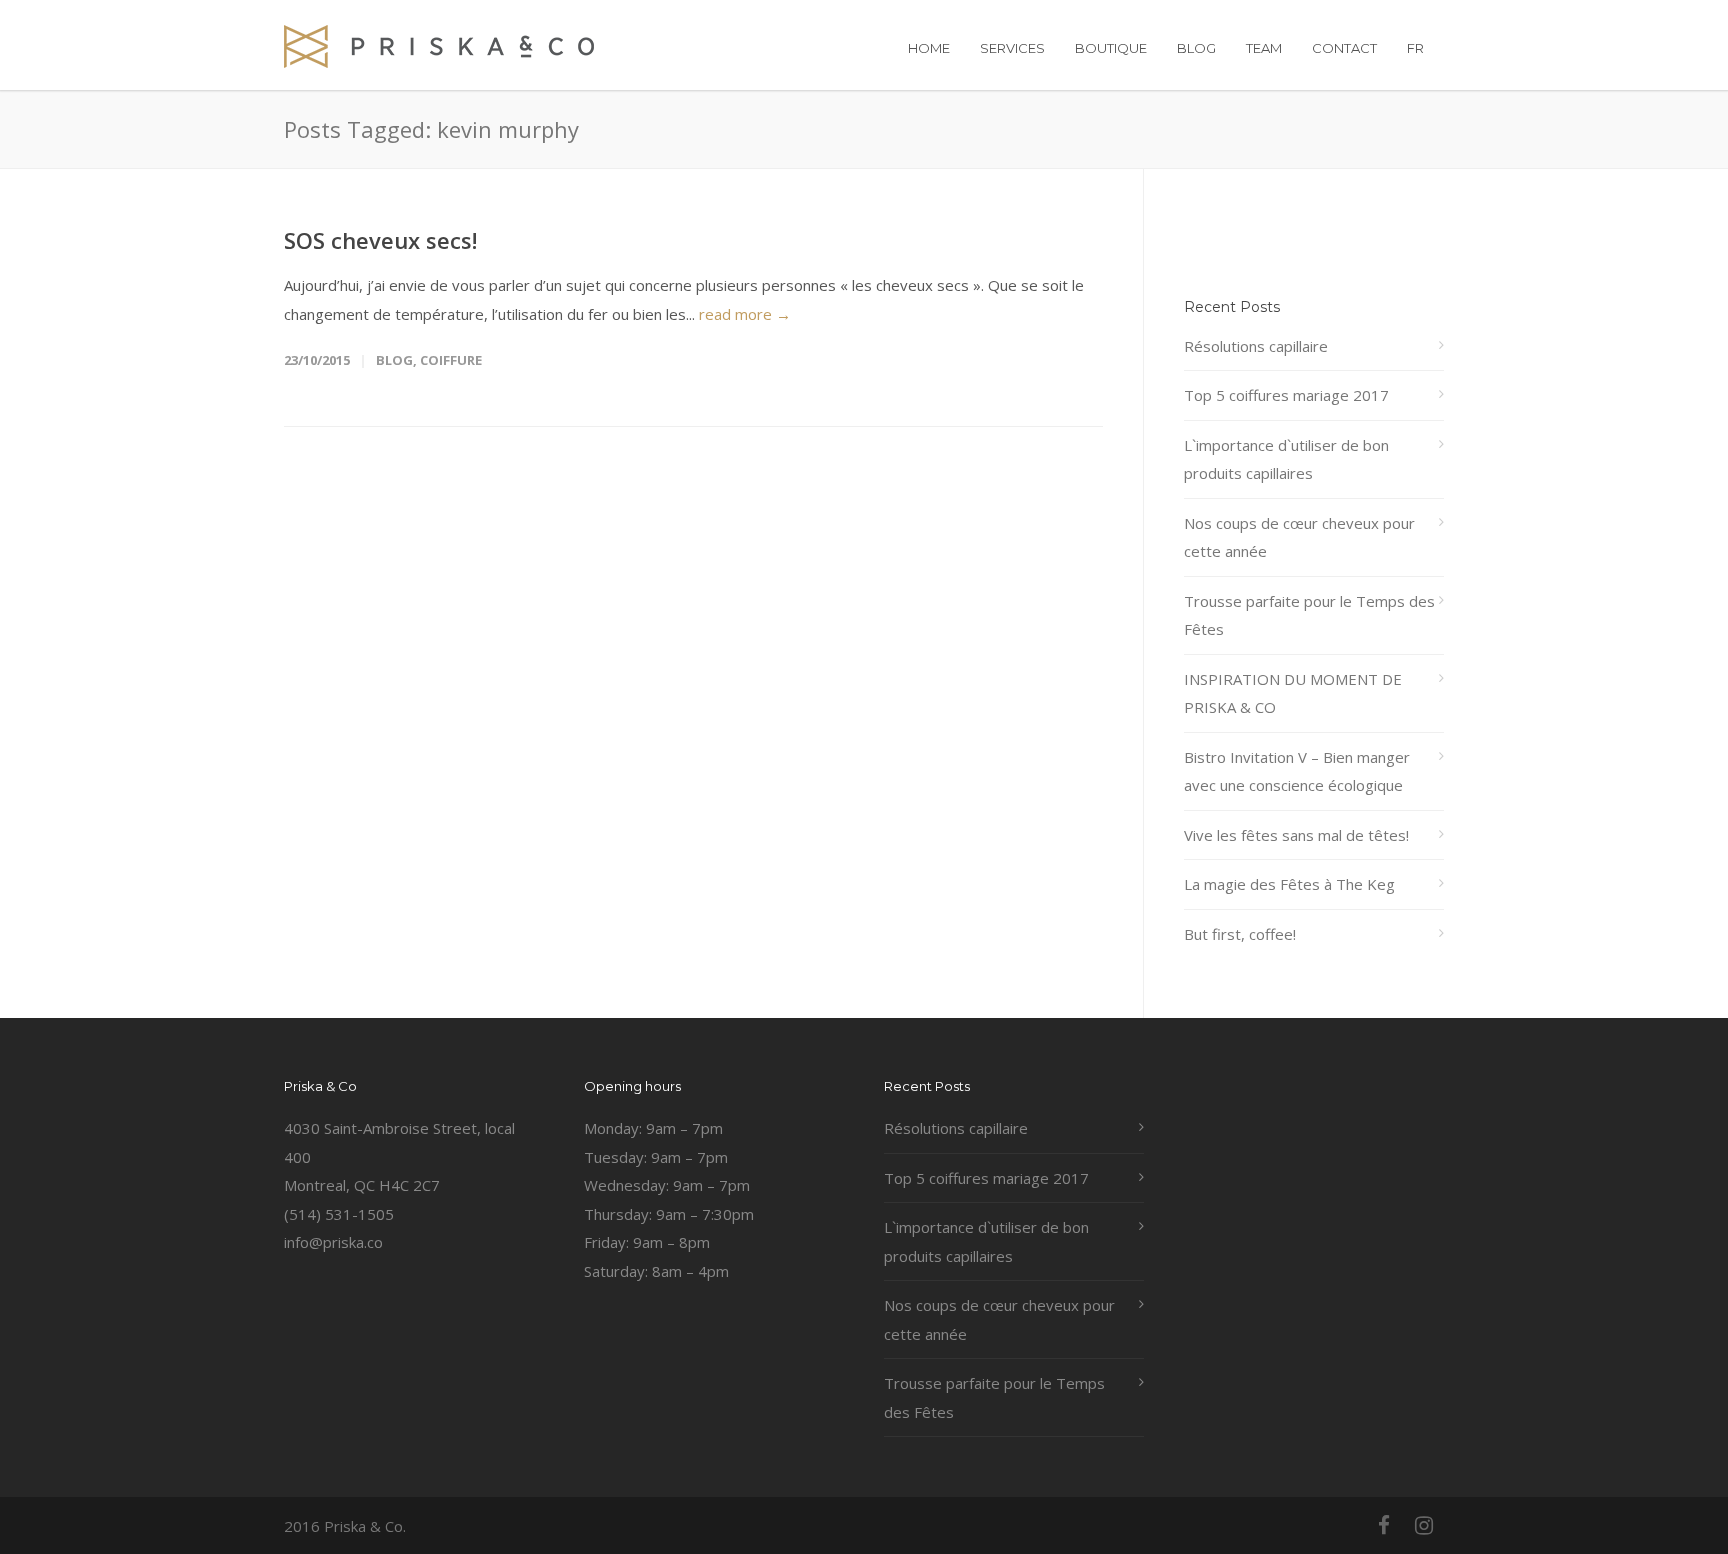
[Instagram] (1424, 1525)
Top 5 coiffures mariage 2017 (1286, 395)
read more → (745, 314)
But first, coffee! (1240, 934)
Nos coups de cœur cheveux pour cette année (1299, 537)
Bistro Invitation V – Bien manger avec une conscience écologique (1297, 771)
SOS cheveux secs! (380, 240)
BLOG (1196, 48)
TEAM (1264, 48)
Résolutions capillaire (1256, 346)
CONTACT (1344, 48)
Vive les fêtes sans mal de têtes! (1296, 835)
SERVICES (1012, 48)
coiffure (451, 360)
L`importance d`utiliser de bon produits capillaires (1286, 459)
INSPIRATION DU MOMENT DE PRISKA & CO (1293, 693)
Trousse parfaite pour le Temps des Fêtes (1309, 615)
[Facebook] (1384, 1525)
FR (1415, 48)
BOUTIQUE (1111, 48)
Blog (394, 360)
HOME (929, 48)
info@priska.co (333, 1242)
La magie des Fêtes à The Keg (1289, 884)
